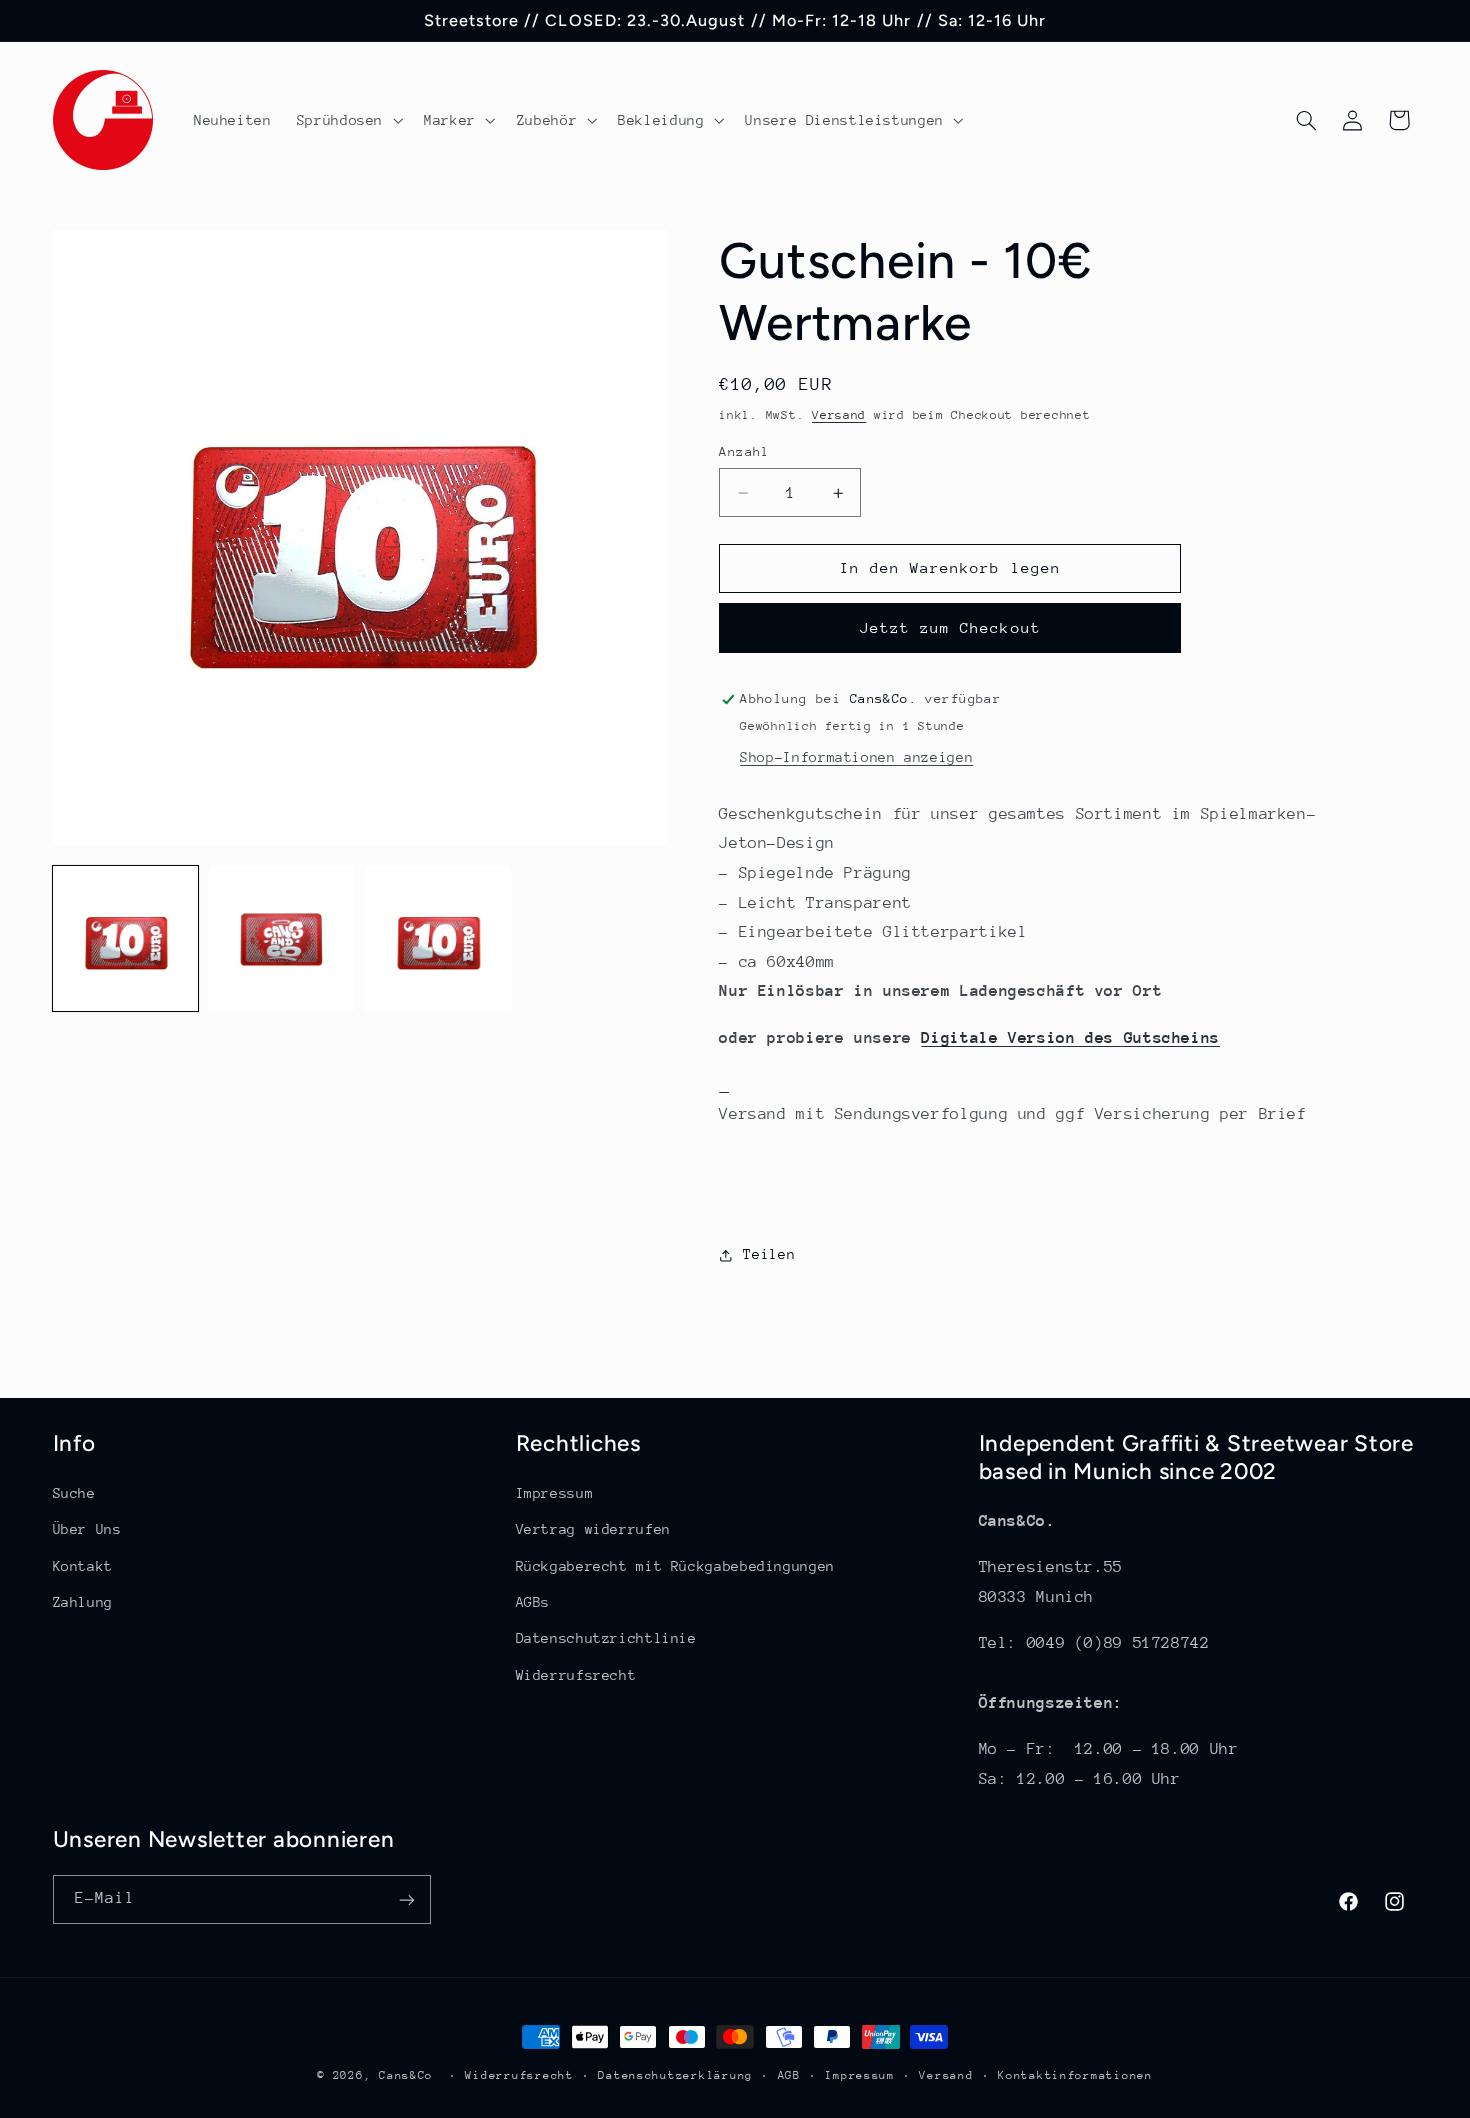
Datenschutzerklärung (675, 2075)
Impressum (555, 1493)
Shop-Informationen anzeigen (856, 758)
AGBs (533, 1602)
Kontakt (83, 1566)
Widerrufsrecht (576, 1675)
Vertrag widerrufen (593, 1530)
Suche (74, 1493)
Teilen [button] (769, 1254)
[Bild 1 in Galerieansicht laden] (126, 939)
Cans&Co (406, 2075)
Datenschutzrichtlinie (606, 1639)
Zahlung (83, 1602)
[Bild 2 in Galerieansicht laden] (282, 939)
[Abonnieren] (406, 1899)
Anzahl (744, 451)
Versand (839, 416)
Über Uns (87, 1530)
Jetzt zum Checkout (950, 628)
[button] (347, 120)
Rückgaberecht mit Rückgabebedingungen (675, 1566)
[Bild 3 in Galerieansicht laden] (438, 939)
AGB (789, 2075)
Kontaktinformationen (1075, 2075)
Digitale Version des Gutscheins (1070, 1038)
